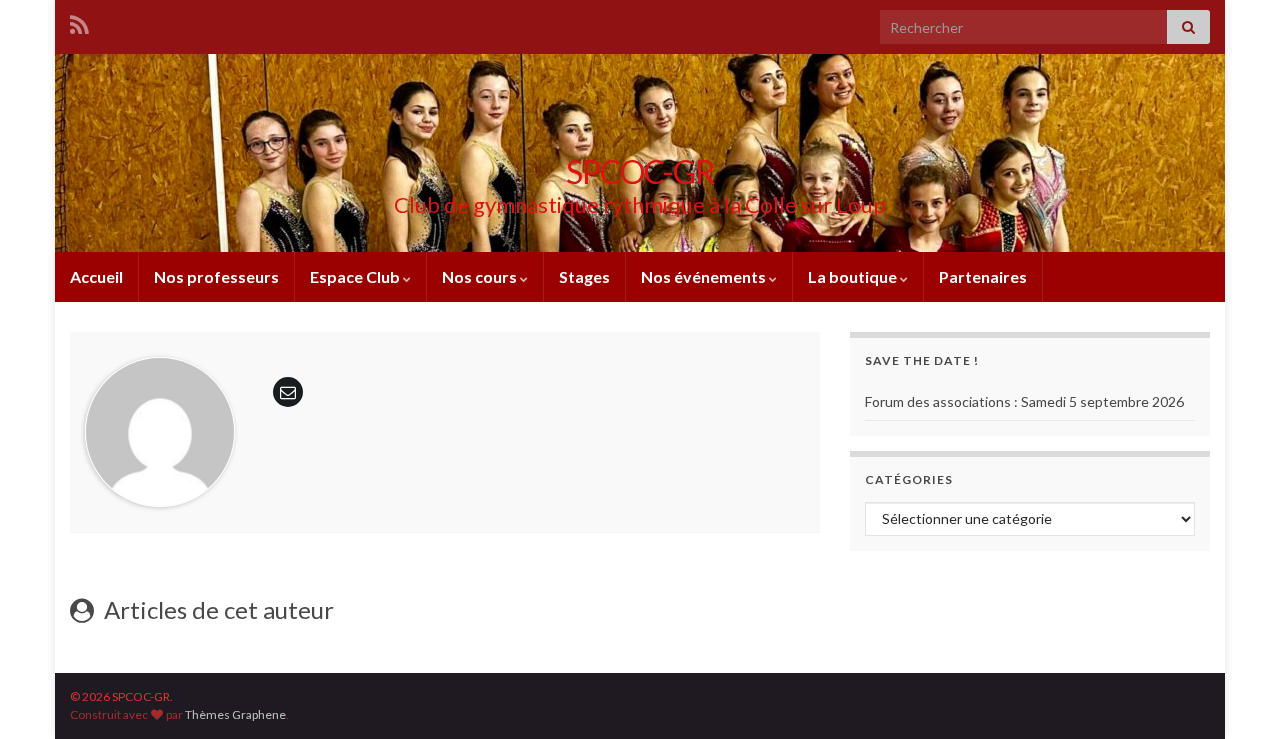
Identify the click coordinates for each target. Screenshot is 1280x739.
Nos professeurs (216, 276)
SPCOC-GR (640, 171)
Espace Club (356, 276)
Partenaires (983, 276)
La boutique (854, 276)
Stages (584, 276)
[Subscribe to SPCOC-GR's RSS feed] (79, 21)
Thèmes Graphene (235, 714)
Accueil (96, 276)
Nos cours (481, 276)
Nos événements (705, 276)
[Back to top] (1235, 694)
